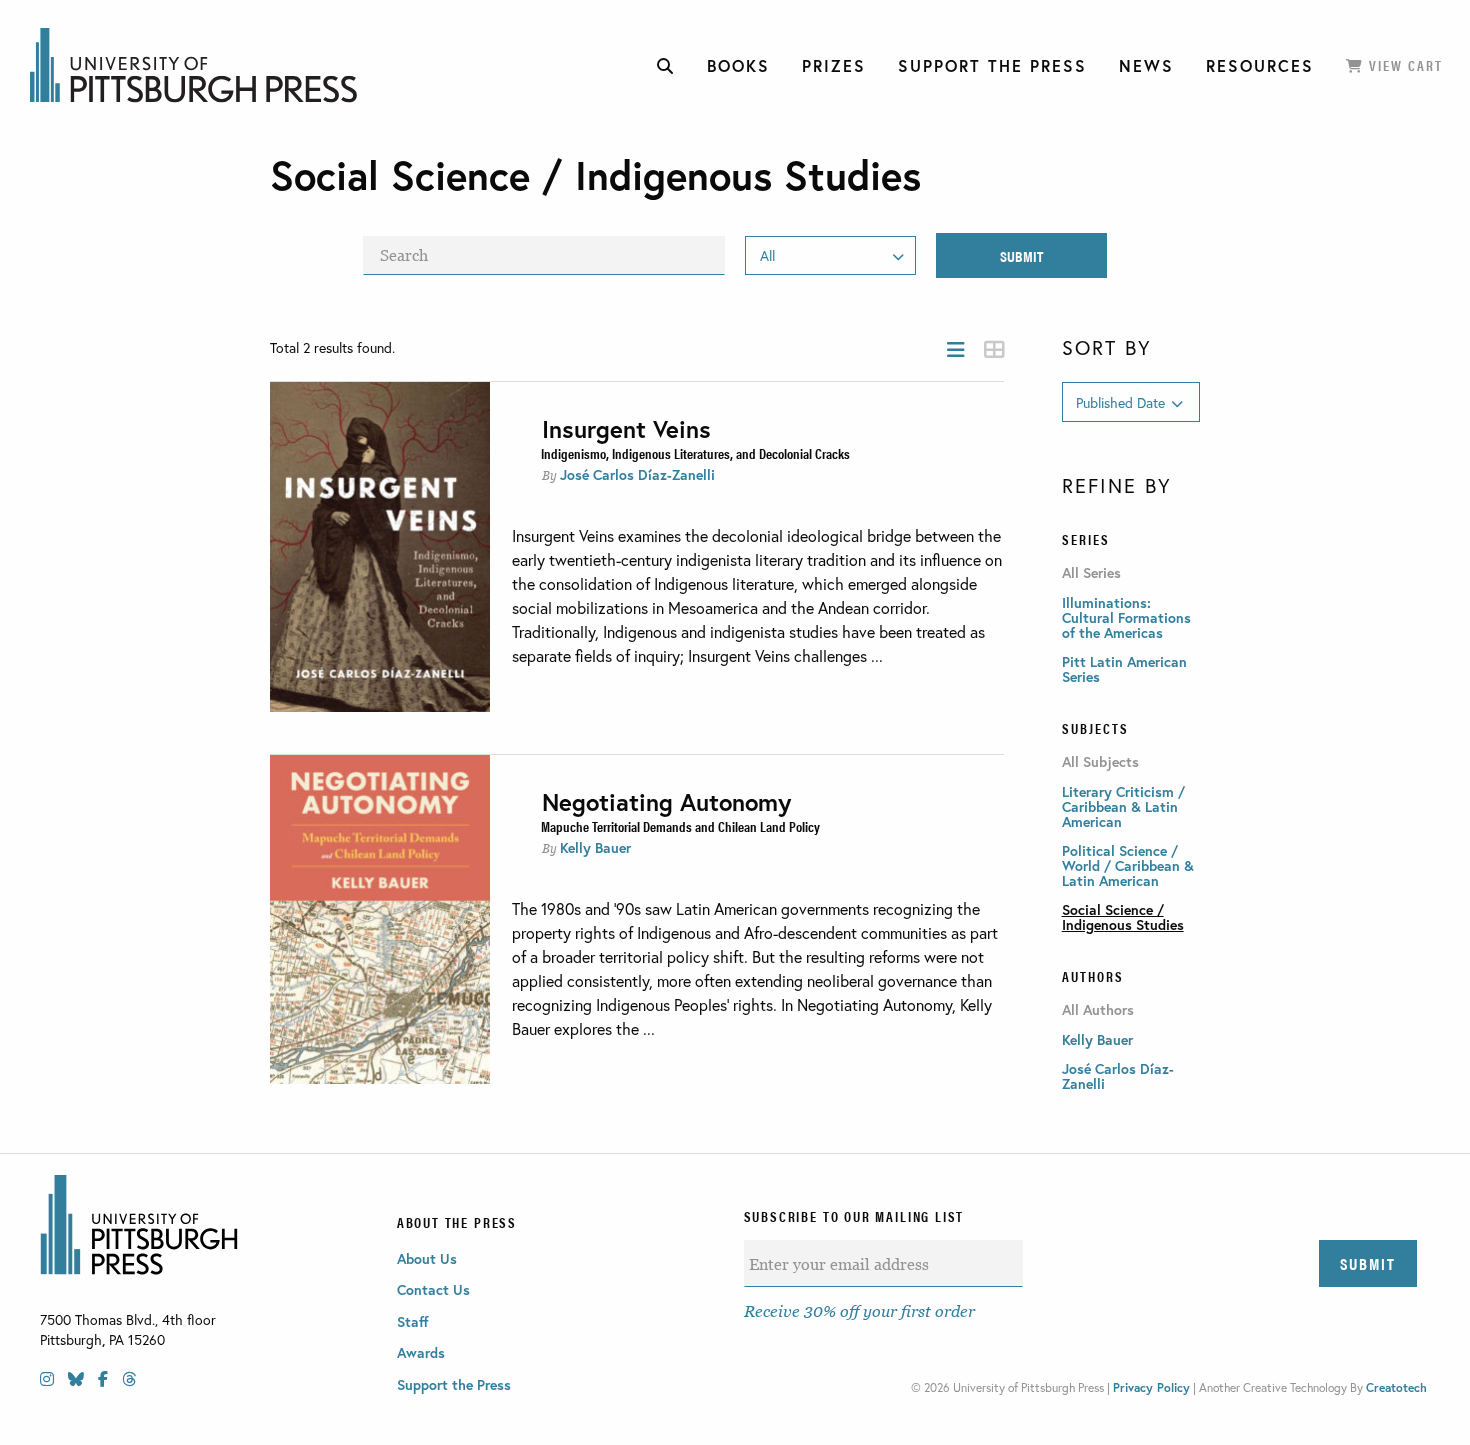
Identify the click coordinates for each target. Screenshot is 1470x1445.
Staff (413, 1321)
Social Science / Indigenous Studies (1123, 917)
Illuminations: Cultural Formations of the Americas (1126, 617)
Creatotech (1396, 1387)
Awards (421, 1352)
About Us (427, 1258)
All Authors (1098, 1010)
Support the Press (454, 1384)
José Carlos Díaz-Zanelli (637, 474)
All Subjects (1100, 762)
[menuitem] (666, 66)
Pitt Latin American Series (1124, 669)
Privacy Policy (1151, 1387)
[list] (956, 349)
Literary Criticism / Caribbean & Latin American (1123, 806)
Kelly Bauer (595, 847)
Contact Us (433, 1289)
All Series (1091, 573)
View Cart (1403, 65)
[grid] (994, 349)
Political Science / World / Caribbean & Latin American (1128, 865)
